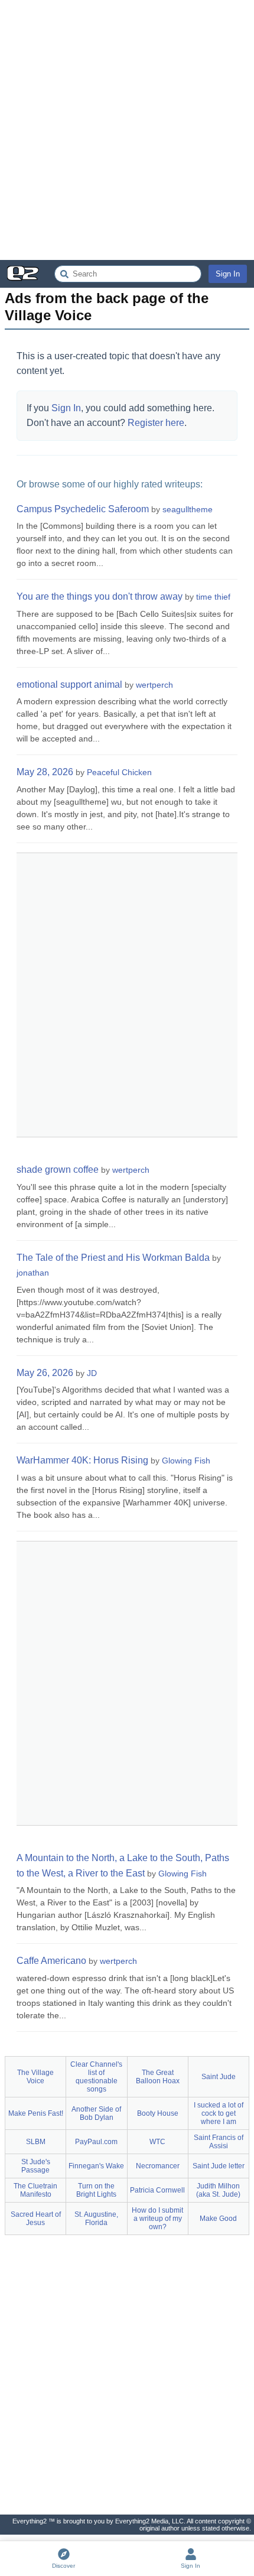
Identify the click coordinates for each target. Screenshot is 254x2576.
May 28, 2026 (45, 772)
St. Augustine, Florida (96, 2219)
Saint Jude (219, 2077)
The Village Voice (35, 2077)
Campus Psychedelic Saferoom (83, 509)
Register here (156, 423)
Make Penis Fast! (36, 2113)
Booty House (158, 2113)
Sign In (228, 274)
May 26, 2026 (45, 1373)
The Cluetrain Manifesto (35, 2190)
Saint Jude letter (219, 2166)
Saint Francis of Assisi (219, 2142)
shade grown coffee (58, 1170)
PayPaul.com (96, 2142)
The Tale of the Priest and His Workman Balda (113, 1258)
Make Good (218, 2219)
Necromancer (158, 2166)
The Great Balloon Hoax (158, 2077)
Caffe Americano (51, 1961)
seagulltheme (188, 509)
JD (92, 1373)
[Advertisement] (127, 130)
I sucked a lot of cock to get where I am (219, 2113)
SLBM (36, 2142)
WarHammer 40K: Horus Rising (82, 1460)
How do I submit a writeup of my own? (157, 2219)
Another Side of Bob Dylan (96, 2113)
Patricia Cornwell (157, 2190)
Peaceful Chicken (119, 772)
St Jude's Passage (36, 2166)
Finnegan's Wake (96, 2166)
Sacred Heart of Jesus (36, 2219)
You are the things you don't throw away (100, 596)
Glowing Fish (186, 1461)
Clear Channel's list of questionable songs (96, 2077)
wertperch (154, 685)
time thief (213, 597)
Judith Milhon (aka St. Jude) (218, 2190)
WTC (157, 2142)
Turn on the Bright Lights (96, 2190)
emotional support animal (69, 684)
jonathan (33, 1273)
